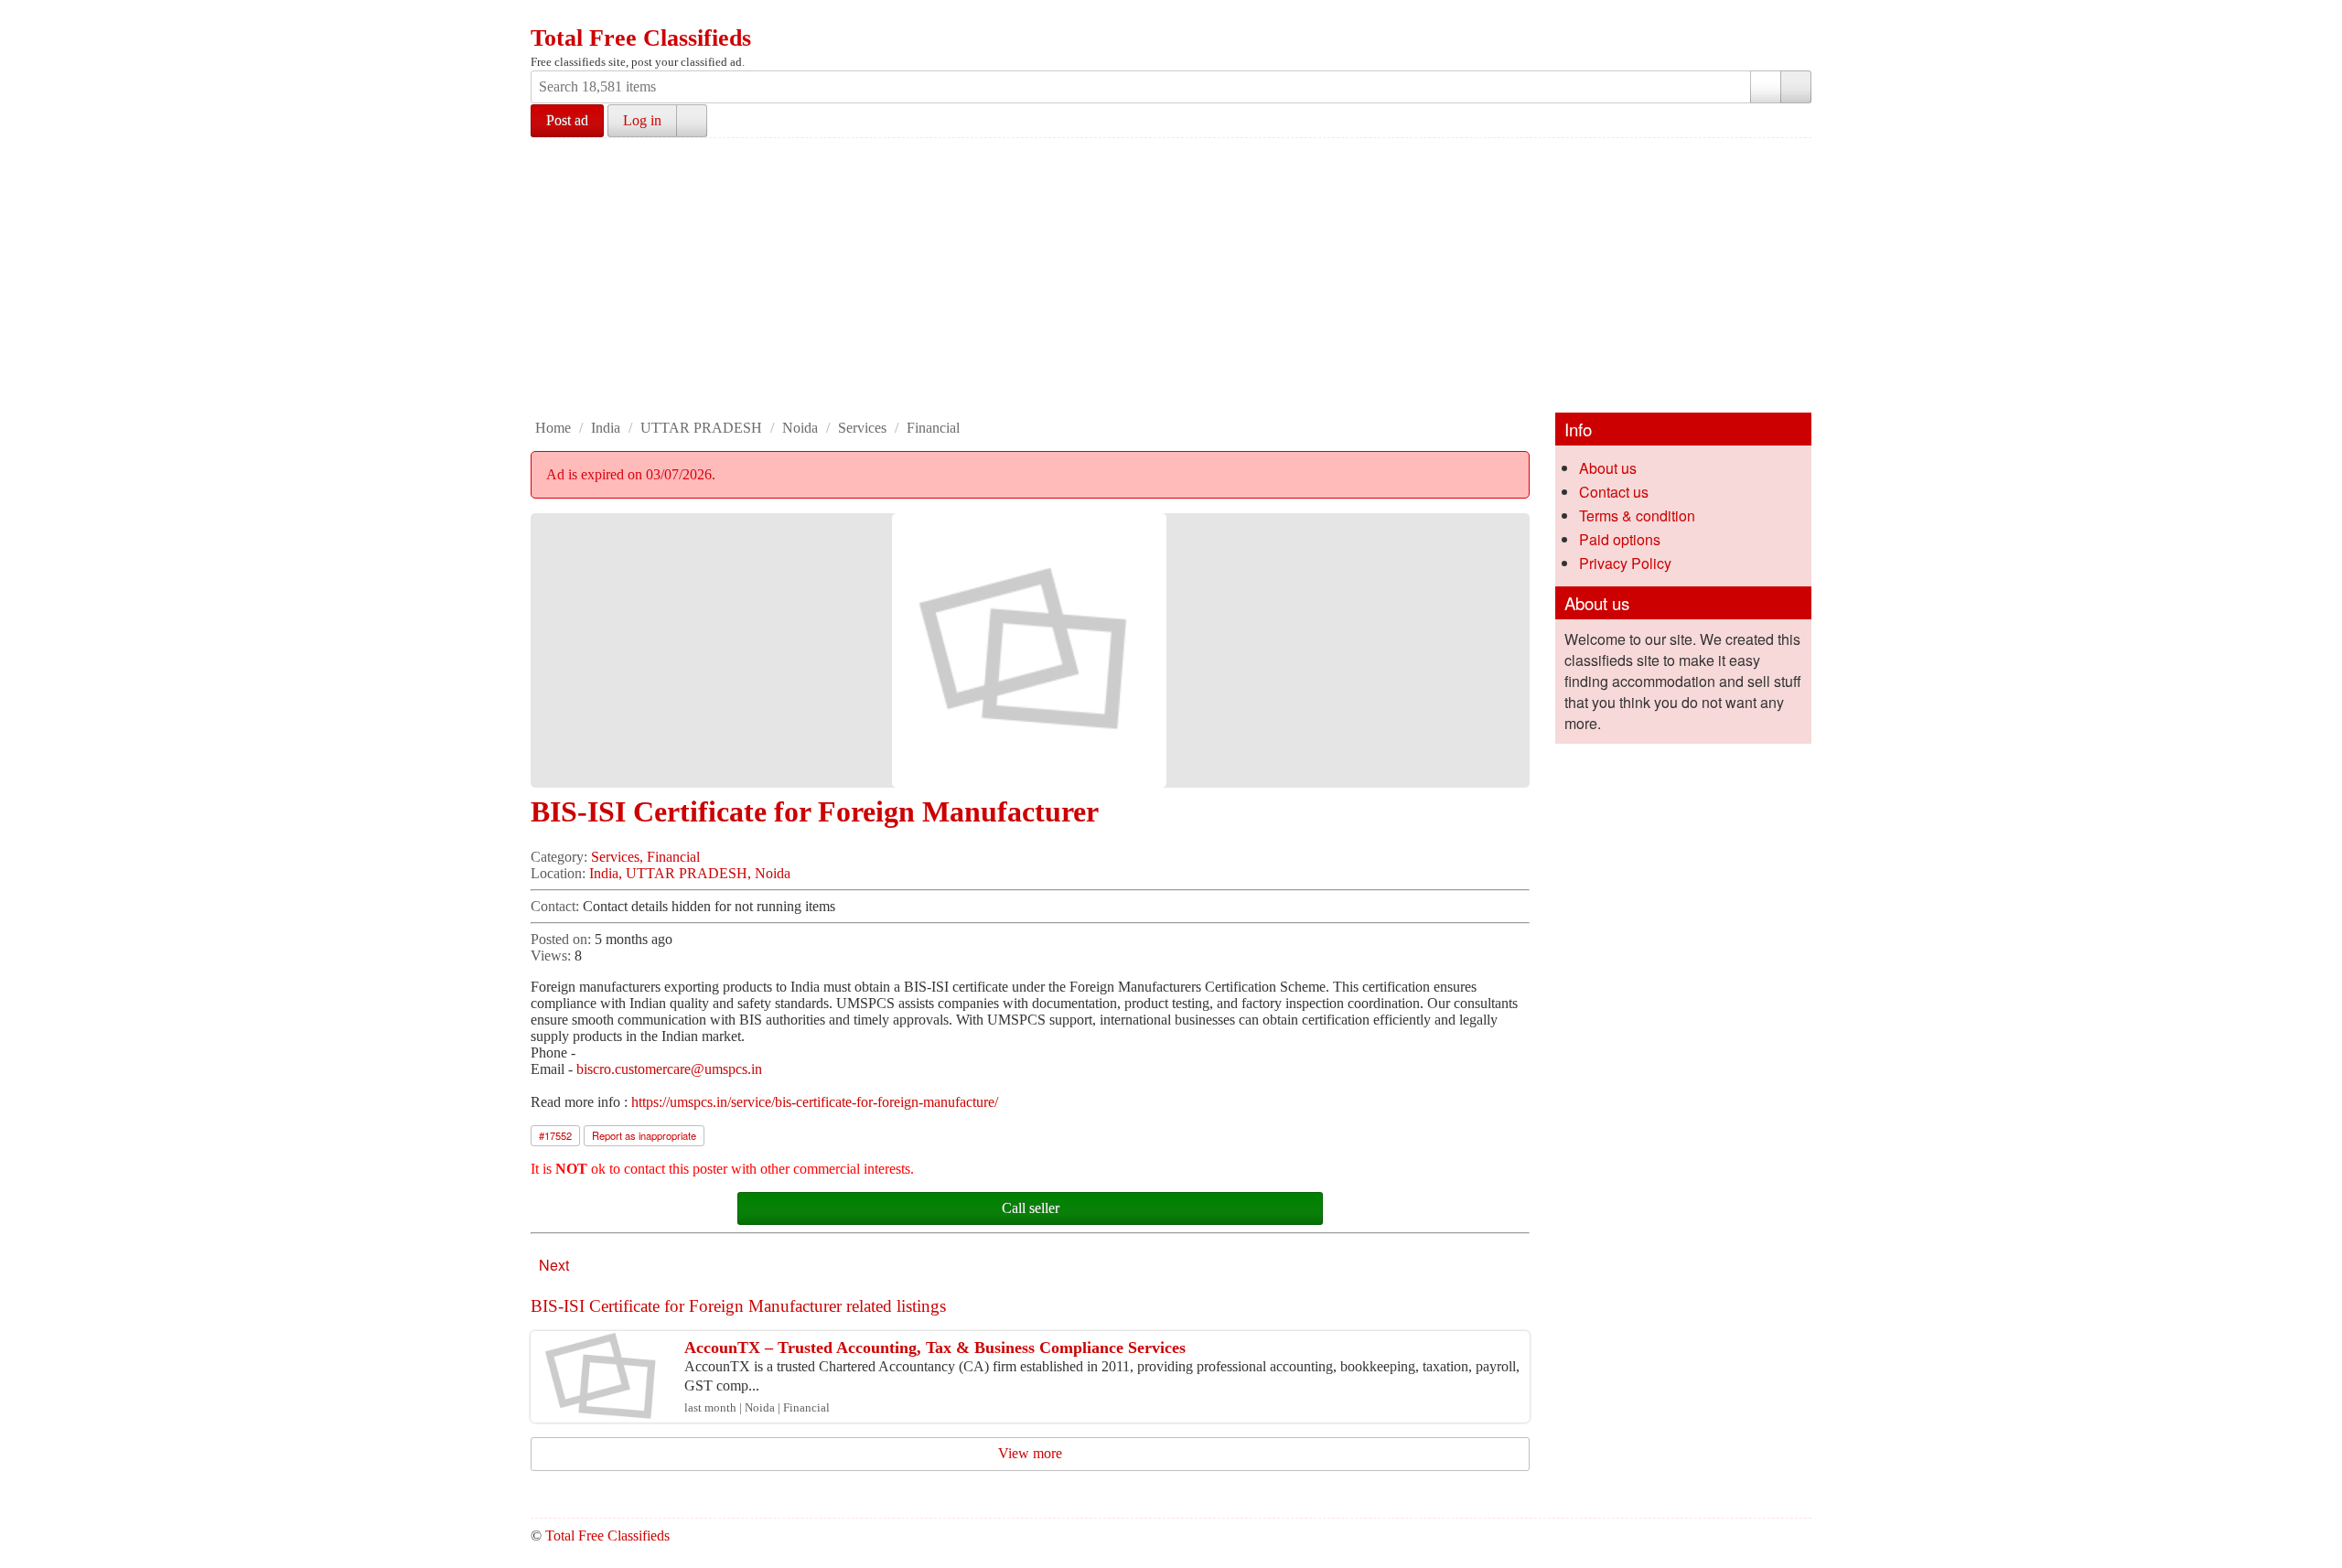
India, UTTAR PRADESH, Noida (690, 873)
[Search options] (1766, 87)
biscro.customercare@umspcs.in (669, 1069)
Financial (933, 428)
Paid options (1620, 539)
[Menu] (546, 16)
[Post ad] (581, 16)
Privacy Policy (1625, 563)
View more (1030, 1453)
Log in (642, 120)
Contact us (1614, 492)
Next (554, 1265)
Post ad (567, 120)
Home (553, 428)
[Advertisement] (1171, 275)
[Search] (1796, 87)
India (606, 428)
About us (1608, 468)
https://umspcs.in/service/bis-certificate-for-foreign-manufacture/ (815, 1102)
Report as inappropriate (644, 1135)
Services (862, 428)
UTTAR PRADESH (701, 428)
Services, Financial (645, 857)
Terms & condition (1637, 516)
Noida (800, 428)
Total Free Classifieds (641, 38)
